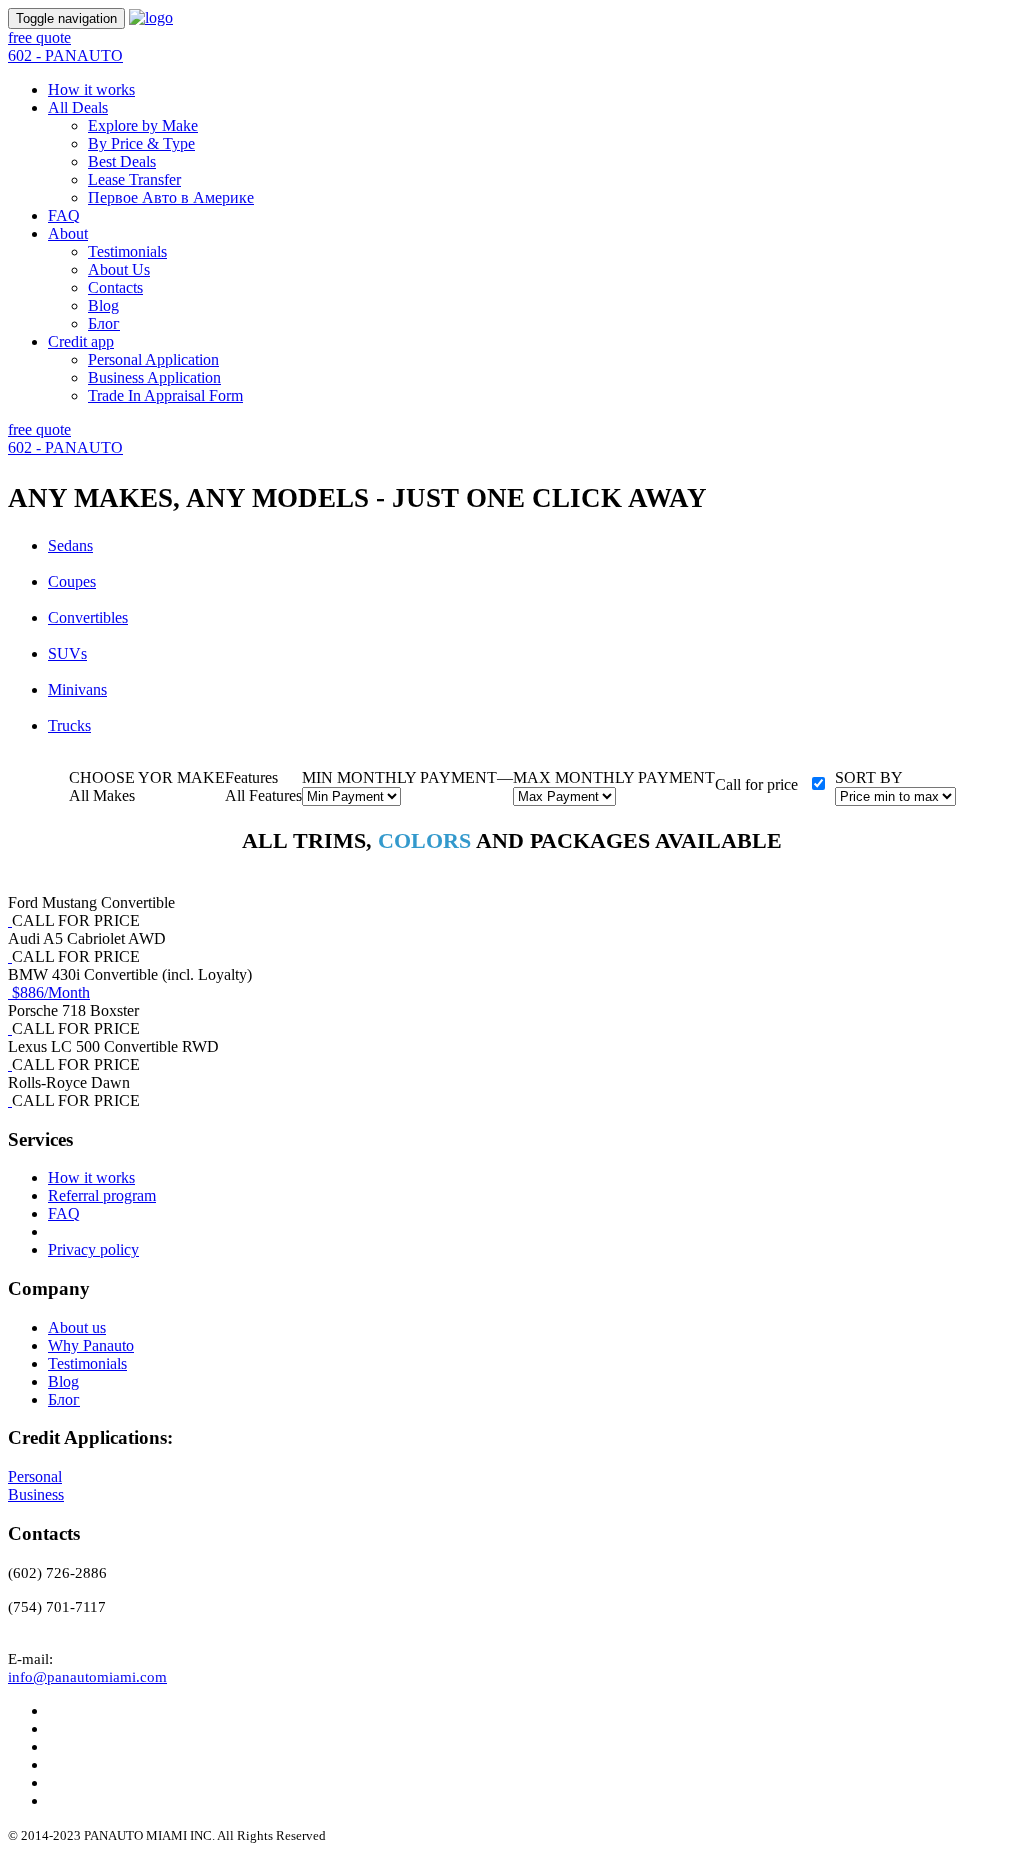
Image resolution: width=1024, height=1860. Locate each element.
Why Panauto (91, 1345)
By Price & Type (141, 143)
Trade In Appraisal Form (165, 395)
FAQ (64, 215)
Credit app (81, 341)
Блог (104, 323)
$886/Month (51, 992)
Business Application (154, 377)
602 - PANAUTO (65, 55)
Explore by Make (143, 125)
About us (77, 1327)
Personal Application (153, 359)
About (68, 233)
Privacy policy (93, 1249)
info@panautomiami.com (87, 1677)
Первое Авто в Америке (171, 197)
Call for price (756, 784)
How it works (91, 89)
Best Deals (122, 161)
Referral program (102, 1195)
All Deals (78, 107)
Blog (103, 305)
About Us (119, 269)
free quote (39, 37)
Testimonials (127, 251)
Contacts (115, 287)
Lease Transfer (134, 179)
